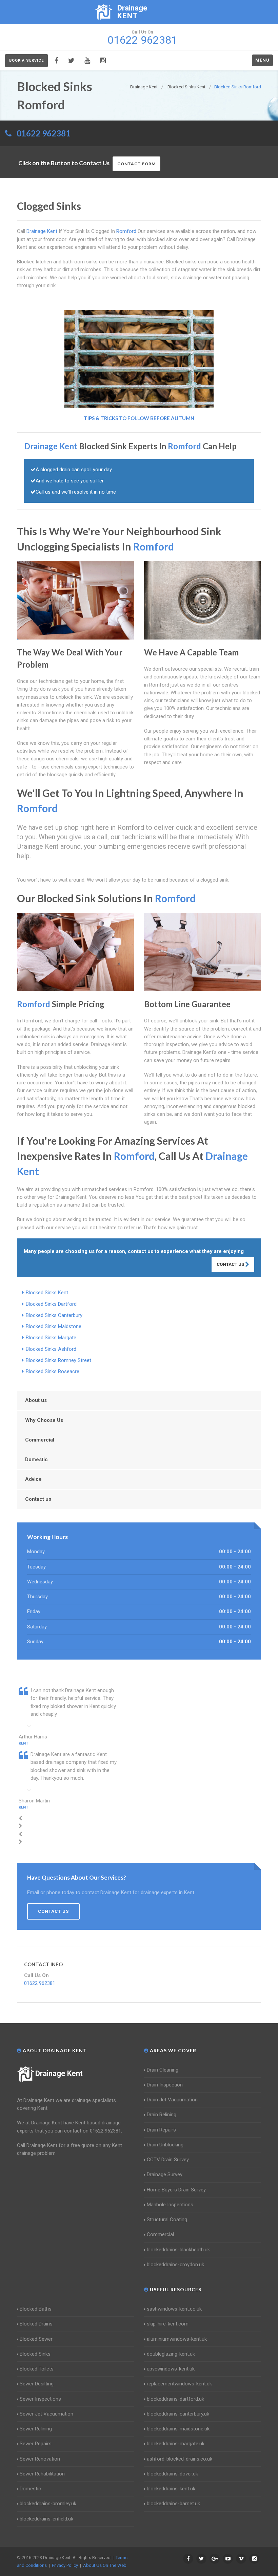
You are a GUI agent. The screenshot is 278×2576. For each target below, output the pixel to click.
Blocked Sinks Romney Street (58, 1360)
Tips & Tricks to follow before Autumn (139, 418)
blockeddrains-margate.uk (176, 2444)
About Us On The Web (105, 2565)
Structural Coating (167, 2220)
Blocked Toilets (37, 2369)
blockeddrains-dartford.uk (175, 2399)
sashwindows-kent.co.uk (174, 2309)
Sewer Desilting (37, 2384)
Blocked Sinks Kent (47, 1293)
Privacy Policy (65, 2565)
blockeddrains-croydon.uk (175, 2265)
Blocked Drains (36, 2324)
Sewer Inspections (40, 2399)
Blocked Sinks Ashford (51, 1349)
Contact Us (231, 1264)
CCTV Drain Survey (168, 2160)
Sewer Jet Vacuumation (46, 2414)
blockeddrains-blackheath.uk (178, 2250)
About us (36, 1400)
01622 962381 (44, 133)
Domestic (36, 1459)
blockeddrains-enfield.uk (46, 2519)
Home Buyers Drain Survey (176, 2190)
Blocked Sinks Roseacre (53, 1371)
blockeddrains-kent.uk (171, 2489)
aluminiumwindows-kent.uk (177, 2339)
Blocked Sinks (35, 2354)
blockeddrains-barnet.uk (173, 2504)
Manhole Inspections (170, 2205)
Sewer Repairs (36, 2444)
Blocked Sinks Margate (51, 1338)
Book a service (26, 60)
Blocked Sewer (36, 2339)
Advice (33, 1479)
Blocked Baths (36, 2309)
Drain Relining (162, 2115)
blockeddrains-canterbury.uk (178, 2414)
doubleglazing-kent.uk (171, 2354)
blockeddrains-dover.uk (172, 2474)
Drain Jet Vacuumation (172, 2100)
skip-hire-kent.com (168, 2324)
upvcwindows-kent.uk (171, 2369)
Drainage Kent (59, 2073)
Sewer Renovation (40, 2459)
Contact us (38, 1499)
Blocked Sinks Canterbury (54, 1315)
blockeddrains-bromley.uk (48, 2504)
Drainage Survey (165, 2174)
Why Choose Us (44, 1420)
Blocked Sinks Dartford (51, 1304)
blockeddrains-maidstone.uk (178, 2429)
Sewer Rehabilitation (42, 2474)
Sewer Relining (36, 2429)
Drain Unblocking (165, 2145)
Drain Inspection (165, 2085)
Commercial (40, 1440)
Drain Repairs (161, 2130)
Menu (262, 60)
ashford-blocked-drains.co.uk (180, 2459)
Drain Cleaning (163, 2070)
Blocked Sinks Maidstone (54, 1326)
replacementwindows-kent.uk (179, 2384)
